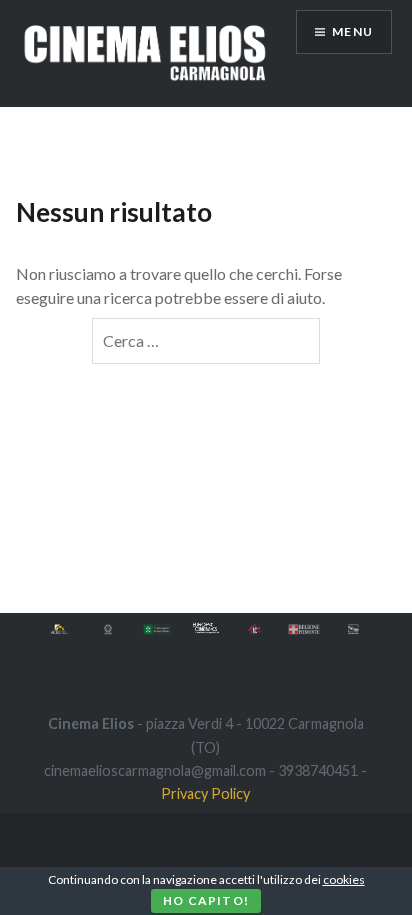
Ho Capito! (206, 900)
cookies (344, 879)
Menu (352, 31)
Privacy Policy (205, 793)
